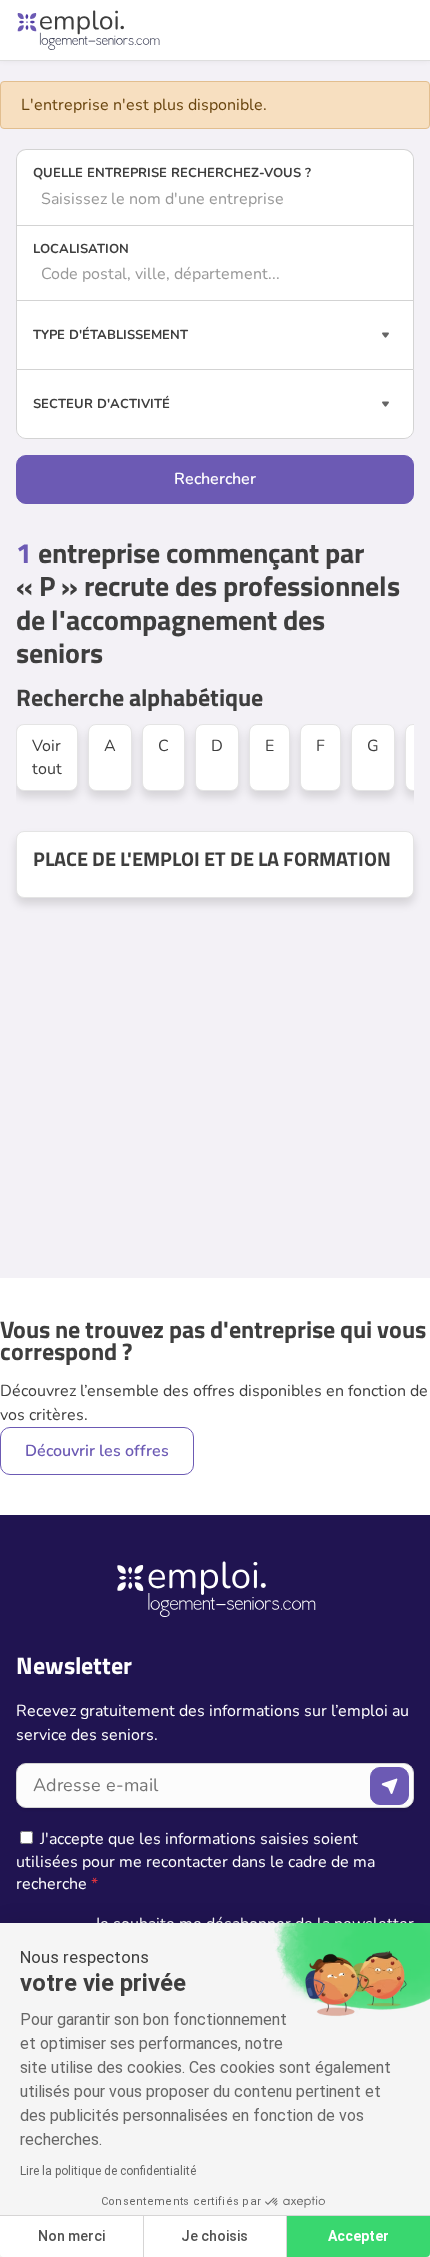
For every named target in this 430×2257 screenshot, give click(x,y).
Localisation (81, 249)
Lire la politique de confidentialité (108, 2171)
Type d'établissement (110, 335)
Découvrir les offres (97, 1451)
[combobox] (215, 199)
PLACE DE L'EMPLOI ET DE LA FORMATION (212, 858)
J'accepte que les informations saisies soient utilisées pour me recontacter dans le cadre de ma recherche (195, 1861)
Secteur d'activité (101, 404)
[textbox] (215, 199)
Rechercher (215, 479)
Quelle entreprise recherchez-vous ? (172, 173)
